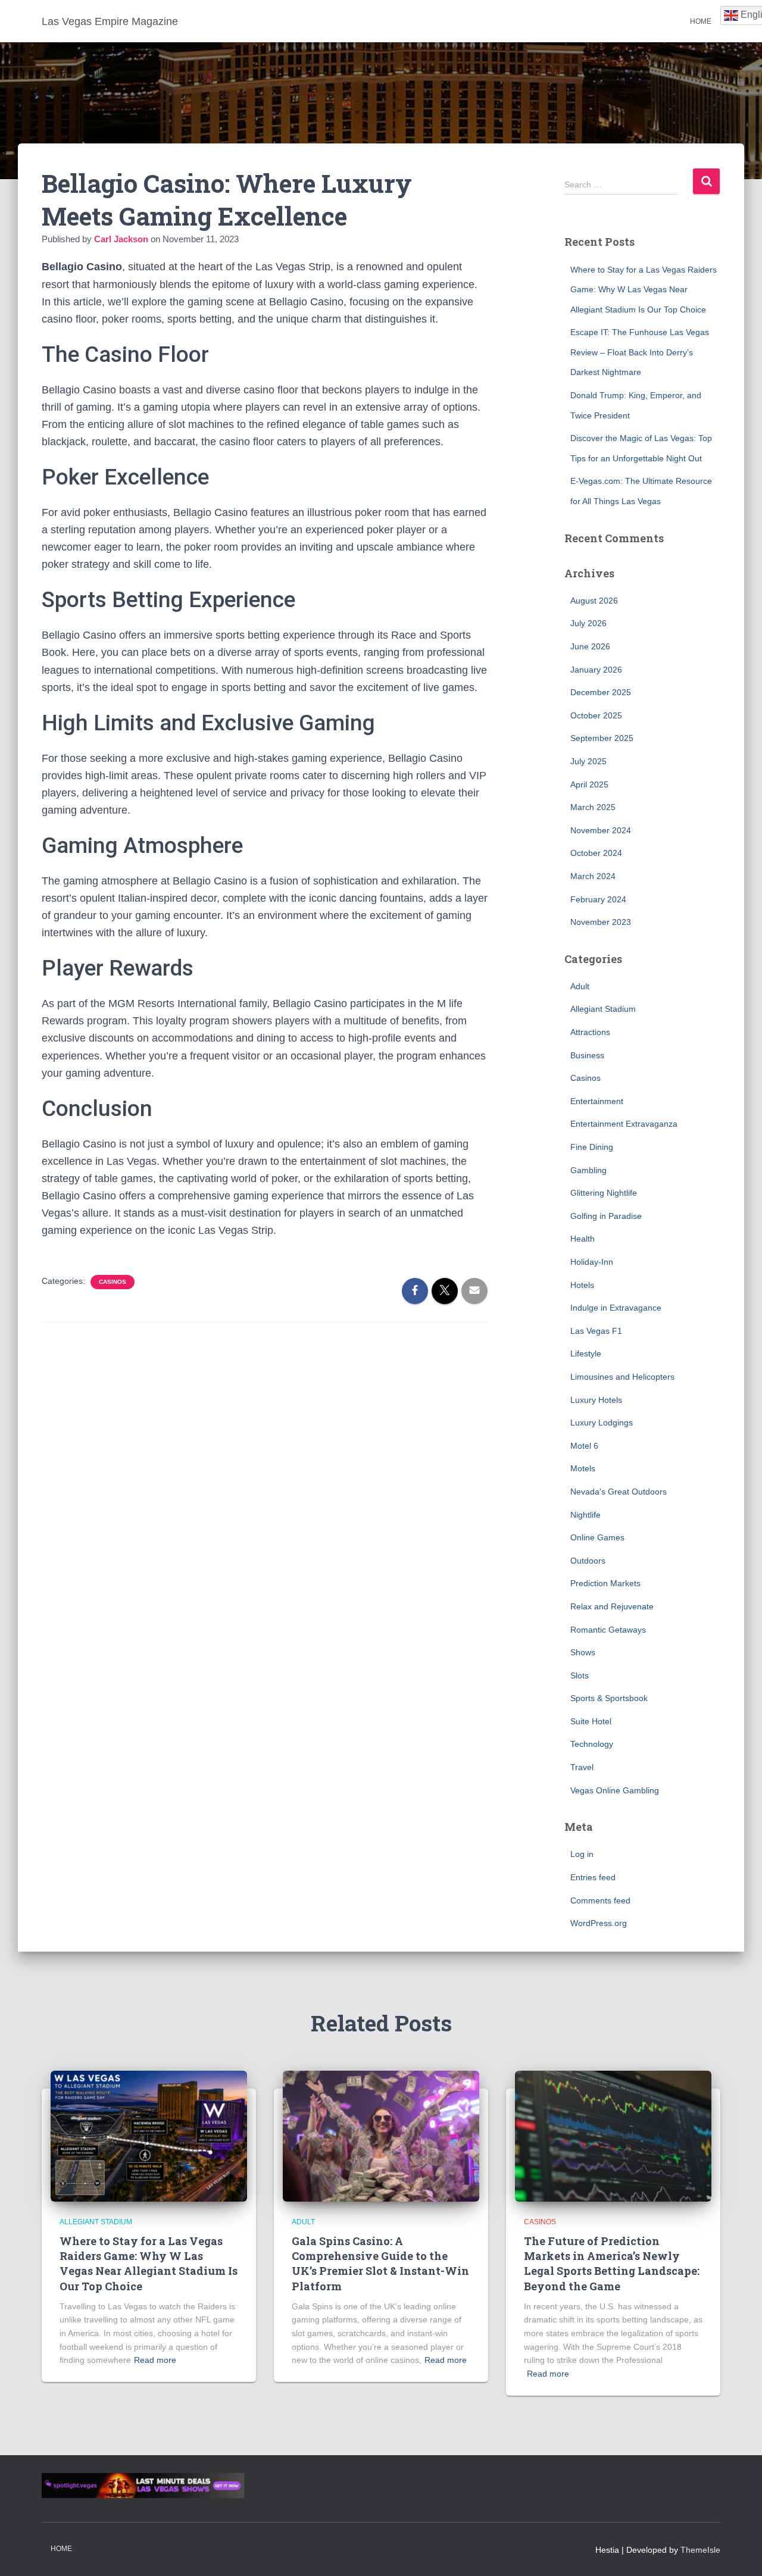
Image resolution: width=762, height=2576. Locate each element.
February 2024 (598, 899)
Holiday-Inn (592, 1262)
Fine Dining (592, 1147)
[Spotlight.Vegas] (143, 2484)
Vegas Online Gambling (615, 1790)
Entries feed (593, 1877)
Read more (155, 2360)
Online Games (597, 1537)
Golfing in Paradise (606, 1216)
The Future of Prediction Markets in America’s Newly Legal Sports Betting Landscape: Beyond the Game (612, 2264)
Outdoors (588, 1561)
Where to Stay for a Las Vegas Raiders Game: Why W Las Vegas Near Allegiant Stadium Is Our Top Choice (644, 290)
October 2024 (596, 853)
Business (587, 1055)
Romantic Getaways (608, 1630)
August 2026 (594, 601)
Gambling (588, 1170)
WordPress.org (599, 1923)
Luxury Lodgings (602, 1423)
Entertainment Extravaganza (624, 1124)
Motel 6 (584, 1446)
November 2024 (601, 830)
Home (701, 21)
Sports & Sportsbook (609, 1698)
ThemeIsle (700, 2550)
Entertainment (597, 1101)
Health (583, 1239)
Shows (583, 1652)
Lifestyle (586, 1353)
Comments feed (600, 1900)
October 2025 (596, 715)
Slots (580, 1675)
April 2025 (589, 784)
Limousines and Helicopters (622, 1377)
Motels (583, 1468)
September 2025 (602, 738)
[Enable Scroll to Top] (738, 2552)
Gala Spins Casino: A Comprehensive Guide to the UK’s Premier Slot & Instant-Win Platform (380, 2264)
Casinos (113, 1282)
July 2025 (588, 761)
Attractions (590, 1032)
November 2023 (601, 922)
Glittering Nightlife (604, 1193)
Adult (580, 986)
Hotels (582, 1285)
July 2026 (588, 623)
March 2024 (593, 876)
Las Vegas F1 (596, 1331)
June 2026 (590, 646)
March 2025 (593, 807)
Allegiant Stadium (603, 1009)
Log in (582, 1854)
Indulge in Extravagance (616, 1308)
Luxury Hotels (596, 1400)
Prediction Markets (605, 1583)
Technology (592, 1744)
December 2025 (601, 692)
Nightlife (585, 1515)
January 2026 (596, 670)
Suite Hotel (591, 1721)
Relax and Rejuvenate (612, 1606)
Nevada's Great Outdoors (619, 1492)
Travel (582, 1767)
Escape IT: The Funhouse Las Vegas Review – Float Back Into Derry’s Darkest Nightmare (640, 352)
